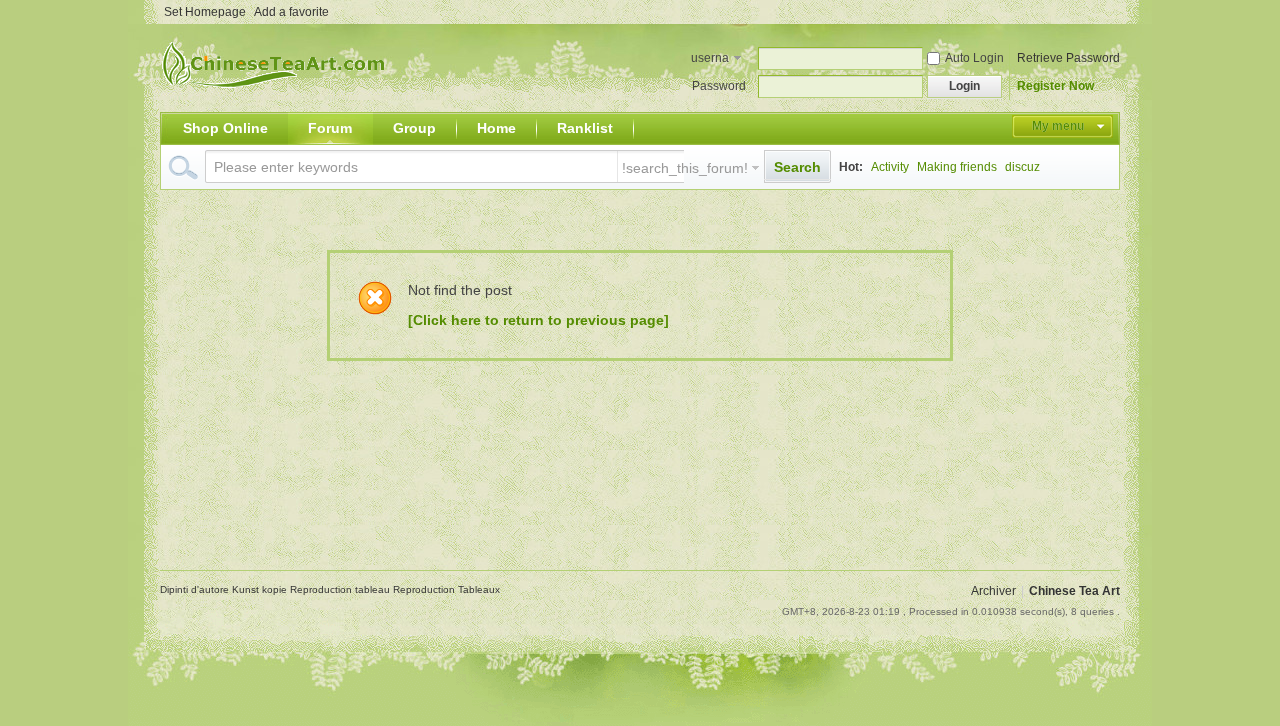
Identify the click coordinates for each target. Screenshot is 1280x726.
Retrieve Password (1068, 58)
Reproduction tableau (341, 589)
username (710, 60)
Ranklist (585, 128)
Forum (330, 128)
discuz (1022, 167)
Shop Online (225, 128)
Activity (890, 167)
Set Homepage (205, 12)
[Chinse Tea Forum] (277, 100)
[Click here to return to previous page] (538, 320)
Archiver (993, 591)
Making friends (957, 167)
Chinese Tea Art (1074, 591)
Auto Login (974, 58)
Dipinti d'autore (196, 589)
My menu (1058, 126)
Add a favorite (291, 12)
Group (414, 128)
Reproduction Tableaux (446, 589)
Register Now (1055, 86)
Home (496, 128)
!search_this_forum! (685, 168)
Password (719, 86)
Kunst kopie (261, 589)
